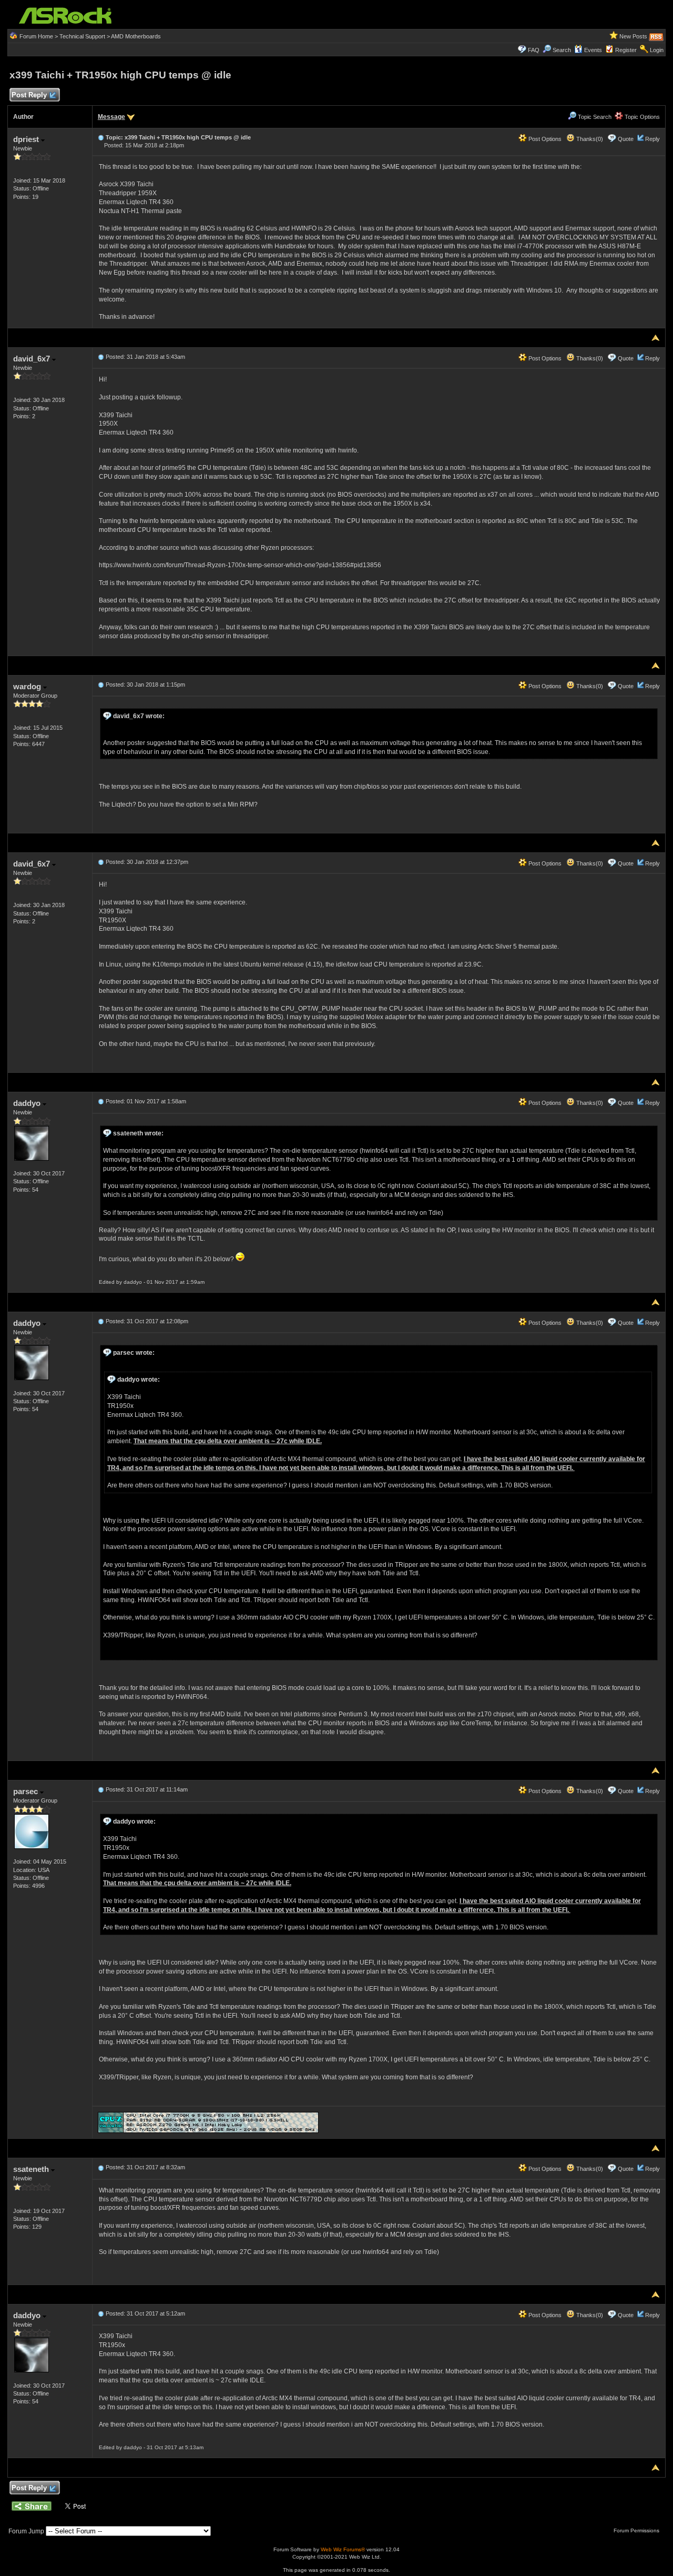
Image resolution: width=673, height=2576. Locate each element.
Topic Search (594, 117)
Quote (626, 139)
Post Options (544, 139)
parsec (27, 1791)
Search (562, 50)
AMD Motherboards (136, 36)
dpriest (27, 139)
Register (626, 50)
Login (657, 50)
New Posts (633, 36)
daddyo (28, 1103)
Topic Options (641, 117)
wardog (28, 686)
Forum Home (36, 36)
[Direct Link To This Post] (101, 137)
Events (593, 50)
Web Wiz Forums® (343, 2549)
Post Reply (29, 95)
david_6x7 (33, 359)
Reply (652, 139)
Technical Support (82, 36)
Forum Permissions (637, 2530)
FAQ (534, 50)
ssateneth (32, 2169)
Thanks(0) (589, 139)
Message (111, 117)
